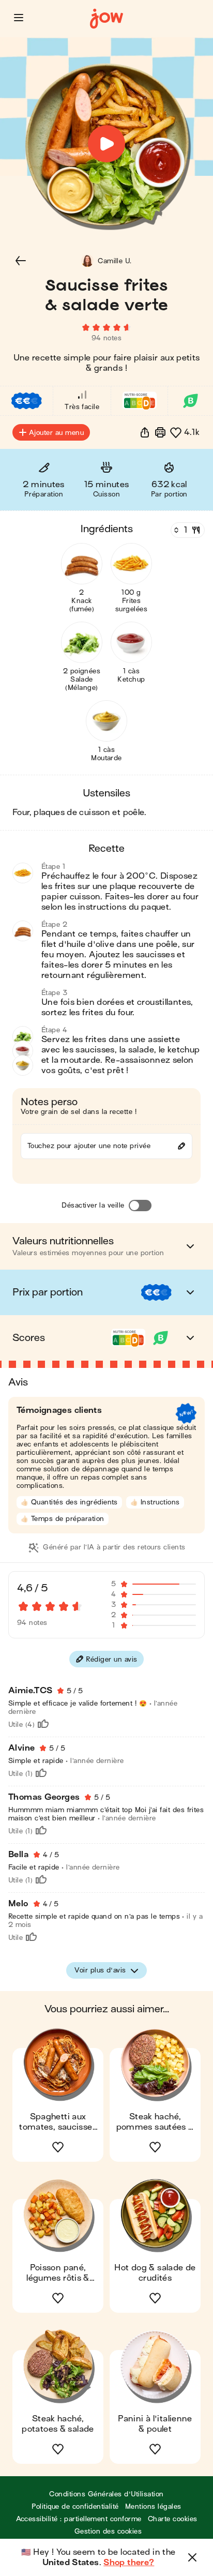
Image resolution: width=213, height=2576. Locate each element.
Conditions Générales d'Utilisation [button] (106, 2494)
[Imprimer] (160, 432)
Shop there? (129, 2563)
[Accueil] (106, 19)
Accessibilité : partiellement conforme (79, 2519)
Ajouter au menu (56, 433)
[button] (19, 18)
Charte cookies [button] (173, 2519)
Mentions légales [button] (153, 2506)
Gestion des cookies (108, 2531)
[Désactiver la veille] (140, 1206)
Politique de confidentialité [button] (75, 2506)
